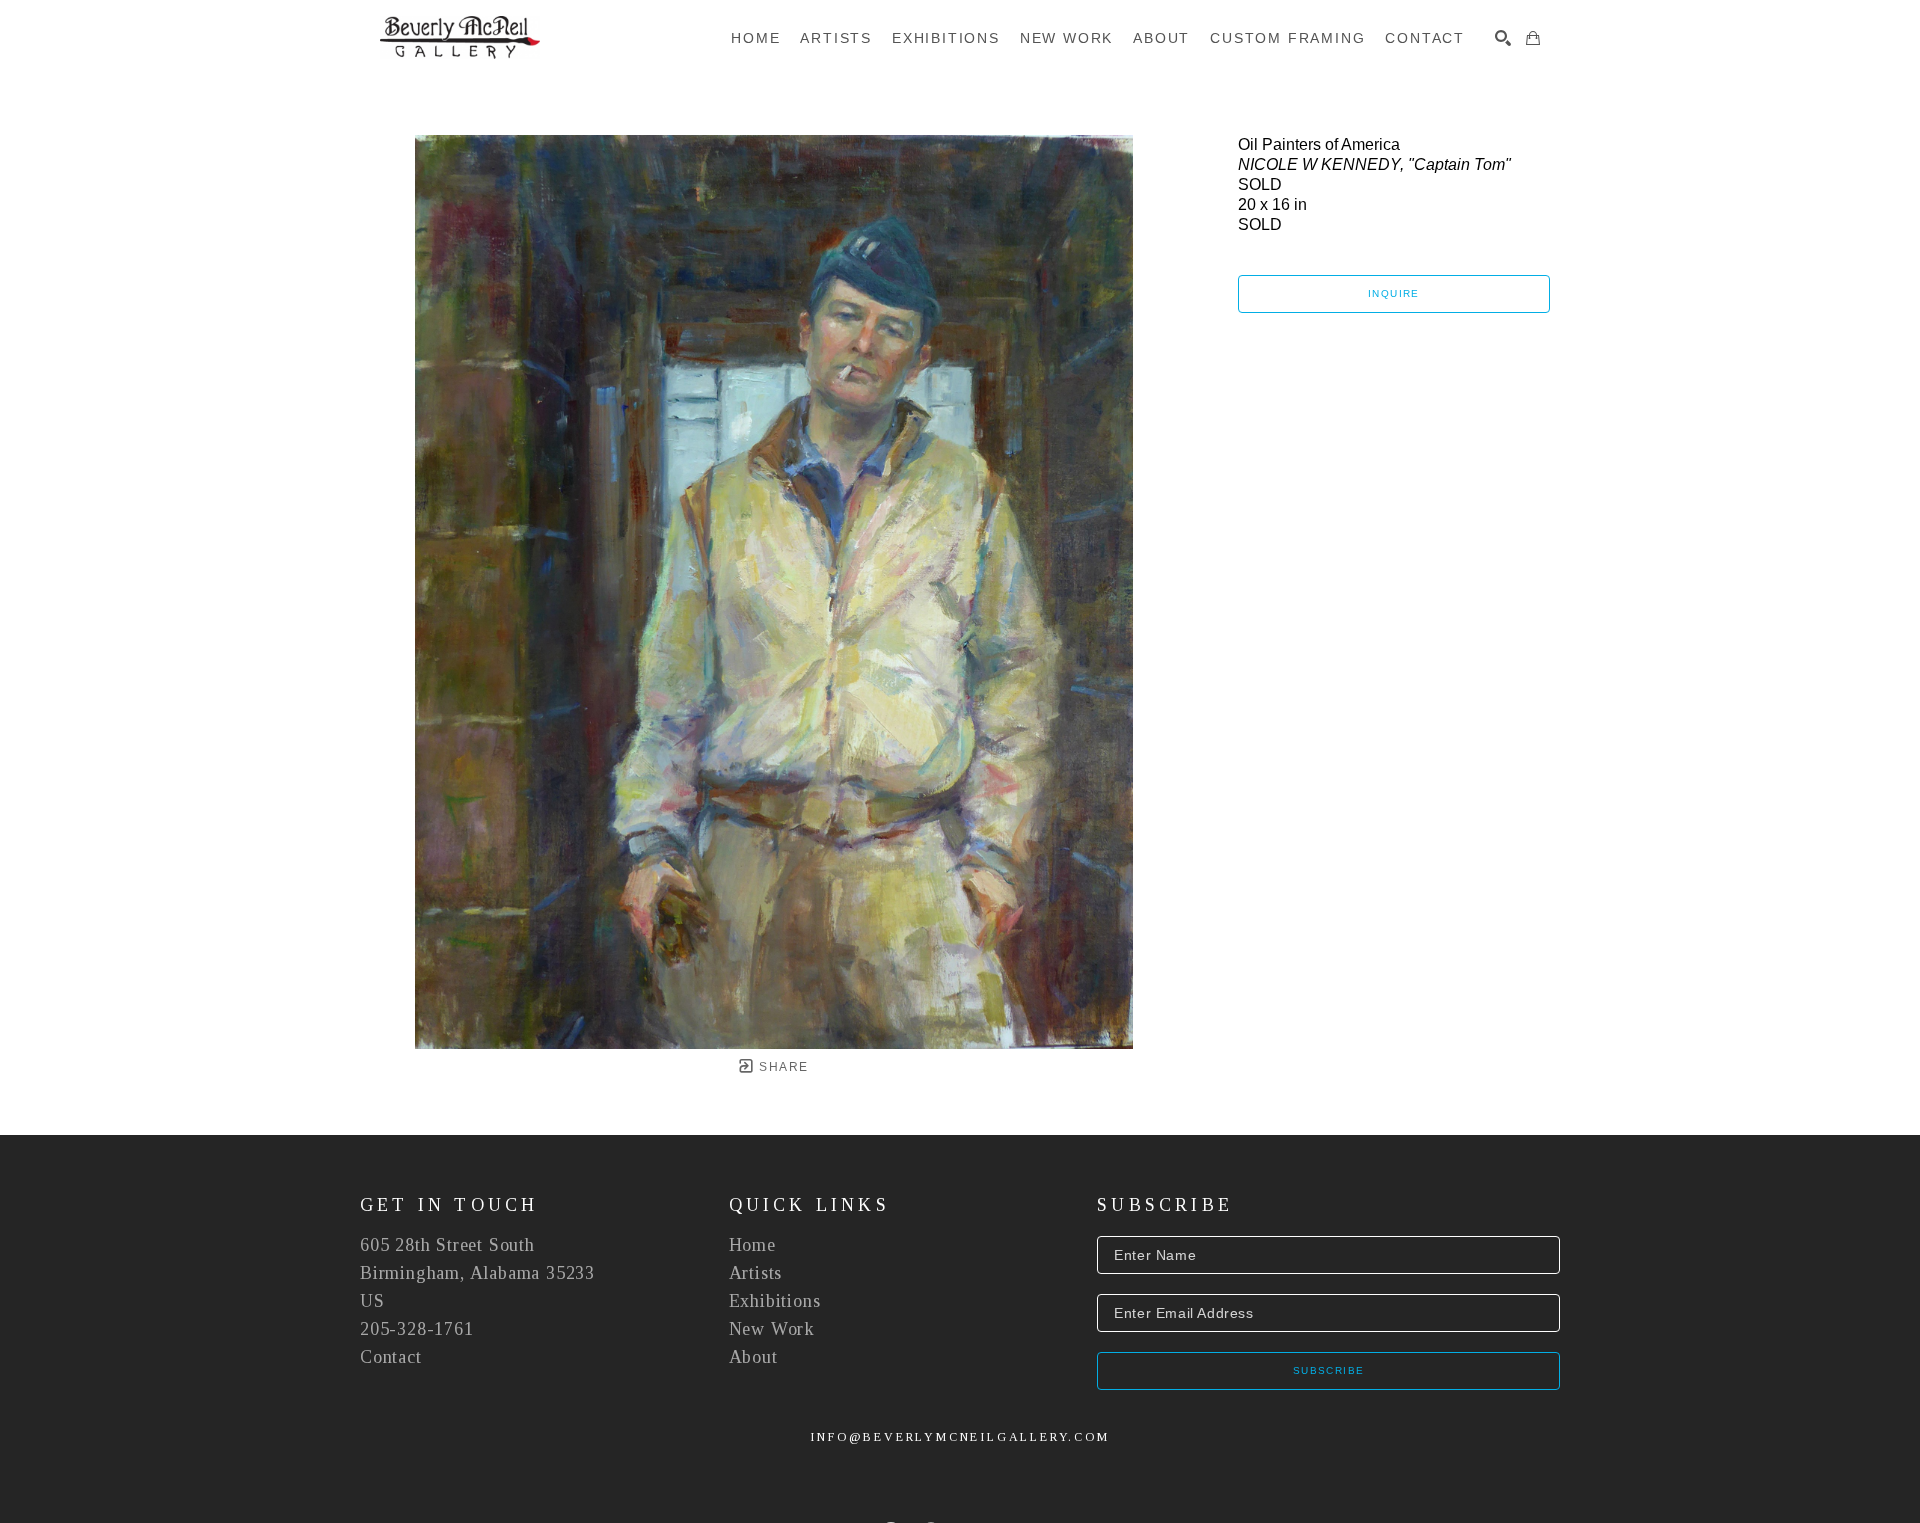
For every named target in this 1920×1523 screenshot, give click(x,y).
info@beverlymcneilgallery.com (959, 1437)
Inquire (1394, 293)
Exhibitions (775, 1301)
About (753, 1357)
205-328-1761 (417, 1329)
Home (752, 1245)
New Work (772, 1329)
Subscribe (1329, 1370)
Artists (756, 1273)
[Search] (1503, 38)
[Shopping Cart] (1533, 38)
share (781, 1067)
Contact (391, 1357)
